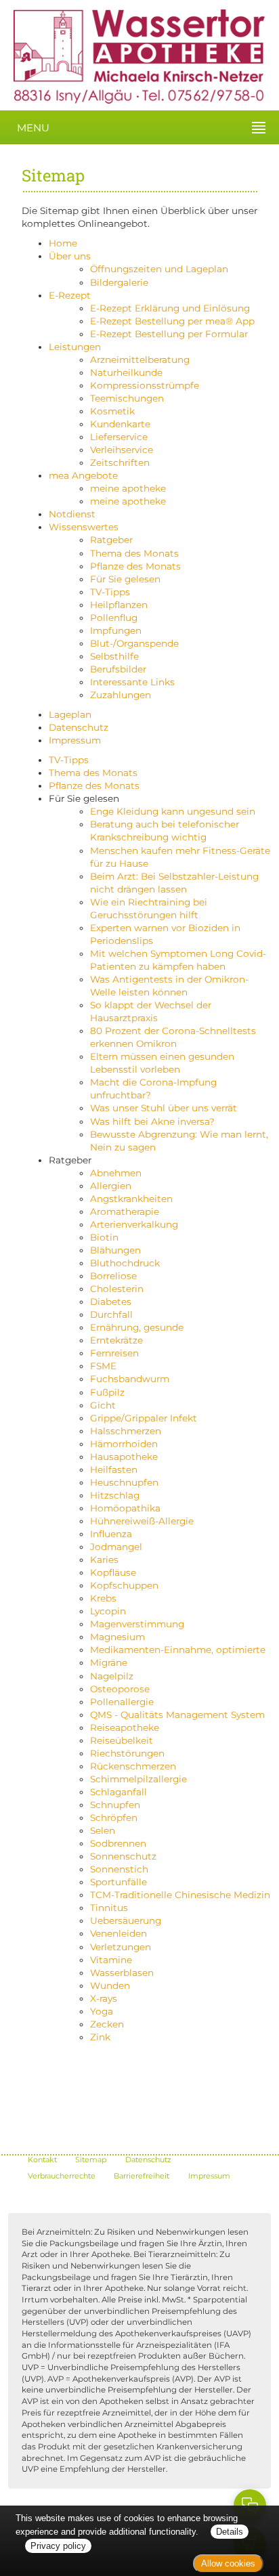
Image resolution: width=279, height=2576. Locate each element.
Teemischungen (127, 398)
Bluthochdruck (125, 1263)
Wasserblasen (122, 1973)
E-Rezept (70, 295)
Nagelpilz (112, 1676)
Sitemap (91, 2160)
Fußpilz (107, 1392)
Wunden (110, 1985)
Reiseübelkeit (122, 1740)
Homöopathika (125, 1508)
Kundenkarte (120, 424)
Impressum (75, 740)
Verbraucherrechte (62, 2176)
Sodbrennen (118, 1843)
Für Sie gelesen (125, 579)
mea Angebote (83, 475)
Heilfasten (114, 1469)
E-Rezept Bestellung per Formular (169, 334)
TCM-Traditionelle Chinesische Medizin (180, 1895)
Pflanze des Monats (135, 566)
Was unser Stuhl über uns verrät (164, 1108)
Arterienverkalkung (134, 1224)
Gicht (103, 1405)
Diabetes (111, 1302)
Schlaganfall (119, 1792)
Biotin (104, 1237)
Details (230, 2532)
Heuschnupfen (124, 1482)
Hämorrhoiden (124, 1444)
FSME (103, 1366)
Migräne (109, 1662)
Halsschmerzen (126, 1431)
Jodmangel (116, 1547)
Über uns (70, 256)
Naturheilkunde (126, 372)
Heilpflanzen (119, 605)
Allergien (111, 1186)
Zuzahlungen (121, 695)
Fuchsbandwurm (130, 1379)
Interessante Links (132, 682)
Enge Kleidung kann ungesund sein (173, 811)
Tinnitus (109, 1908)
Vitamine (111, 1960)
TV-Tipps (110, 592)
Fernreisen (114, 1353)
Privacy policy (58, 2546)
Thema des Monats (134, 553)
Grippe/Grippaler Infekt (144, 1418)
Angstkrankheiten (131, 1199)
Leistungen (75, 347)
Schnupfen (115, 1805)
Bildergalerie (119, 282)
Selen (103, 1830)
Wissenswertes (84, 527)
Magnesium (117, 1637)
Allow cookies (228, 2563)
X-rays (104, 1998)
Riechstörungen (127, 1753)
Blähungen (115, 1250)
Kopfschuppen (124, 1585)
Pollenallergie (122, 1702)
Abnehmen (116, 1173)
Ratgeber (111, 540)
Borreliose (113, 1276)
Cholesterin (117, 1289)
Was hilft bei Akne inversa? (152, 1121)
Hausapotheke (124, 1457)
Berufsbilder (118, 669)
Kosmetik (112, 411)
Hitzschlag (115, 1495)
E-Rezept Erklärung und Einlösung (170, 308)
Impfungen (116, 630)
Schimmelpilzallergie (138, 1779)
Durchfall (111, 1314)
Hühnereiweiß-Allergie (142, 1521)
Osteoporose (120, 1689)
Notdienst (72, 514)
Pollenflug (114, 618)
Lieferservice (119, 437)
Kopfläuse (113, 1572)
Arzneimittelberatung (140, 360)
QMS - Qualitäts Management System (177, 1715)
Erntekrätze (116, 1340)
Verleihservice (122, 450)
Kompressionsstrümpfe (145, 385)
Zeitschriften (120, 463)
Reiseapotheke (125, 1727)
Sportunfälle (119, 1882)
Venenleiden (119, 1933)
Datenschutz (79, 727)
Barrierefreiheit (142, 2176)
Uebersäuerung (126, 1920)
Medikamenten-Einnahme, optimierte (178, 1650)
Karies (104, 1560)
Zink (100, 2037)
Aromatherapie (125, 1211)
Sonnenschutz (123, 1856)
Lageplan (70, 714)
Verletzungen (121, 1947)
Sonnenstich (119, 1869)
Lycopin (108, 1611)
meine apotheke (128, 488)
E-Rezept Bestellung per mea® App (172, 321)
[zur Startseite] (132, 56)
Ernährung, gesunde (137, 1327)
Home (63, 243)
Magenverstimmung (137, 1624)
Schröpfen (114, 1818)
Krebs (103, 1598)
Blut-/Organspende (134, 643)
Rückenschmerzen (133, 1766)
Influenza (111, 1534)
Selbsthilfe (114, 656)
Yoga (102, 2011)
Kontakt (42, 2160)
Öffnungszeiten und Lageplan (159, 269)
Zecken (107, 2024)
